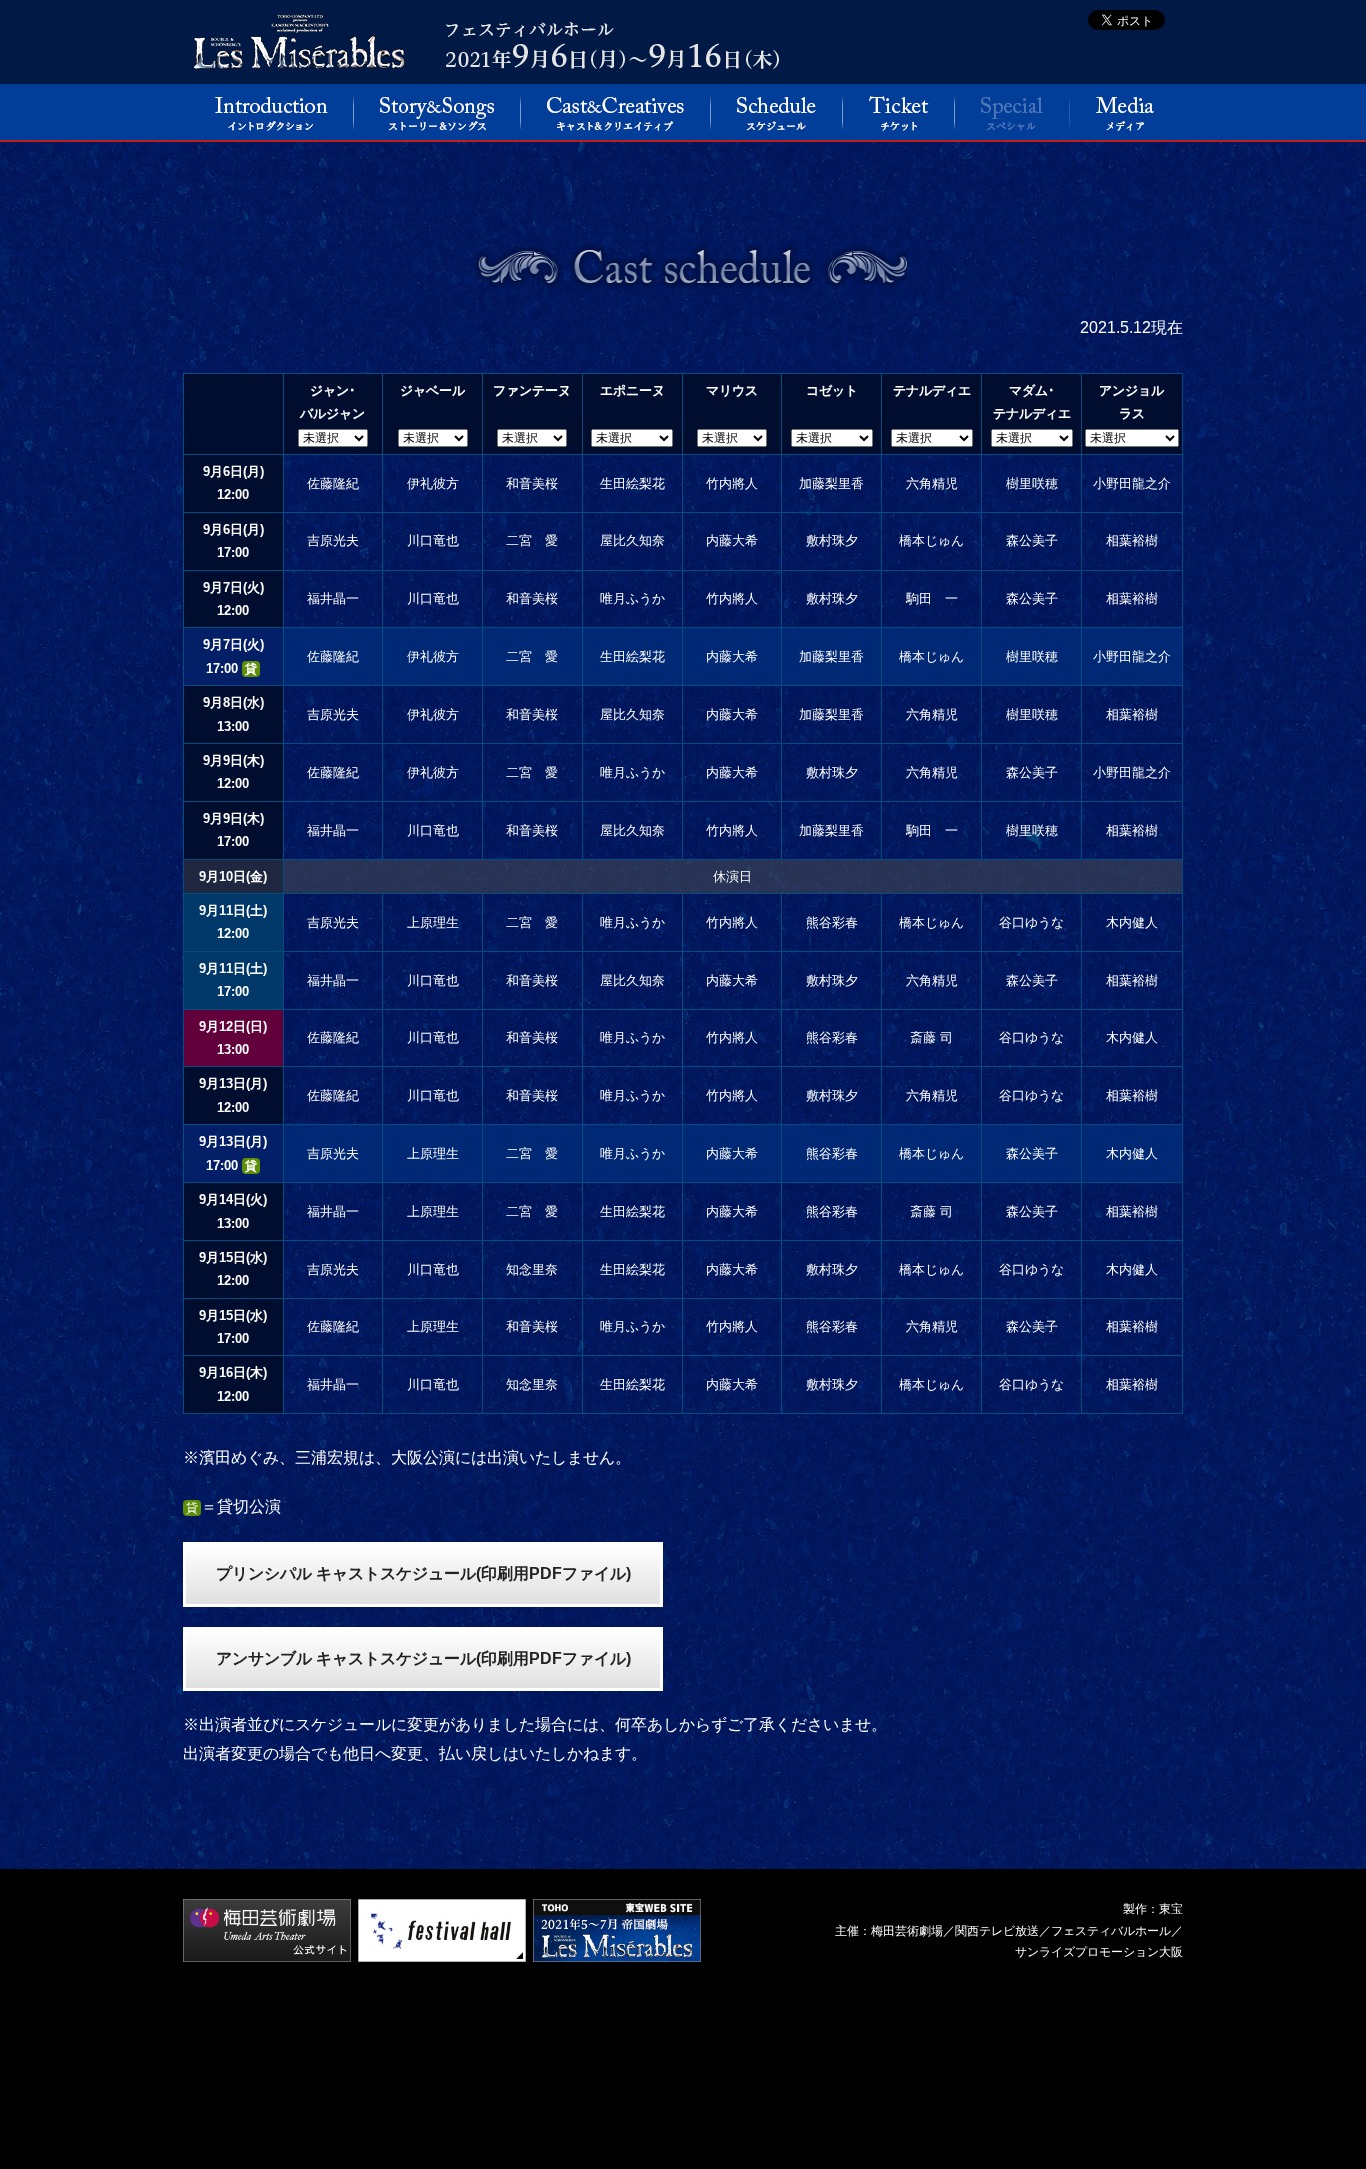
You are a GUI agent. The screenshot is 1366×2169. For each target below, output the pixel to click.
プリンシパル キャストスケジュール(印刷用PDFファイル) (423, 1573)
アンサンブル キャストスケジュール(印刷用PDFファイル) (423, 1658)
